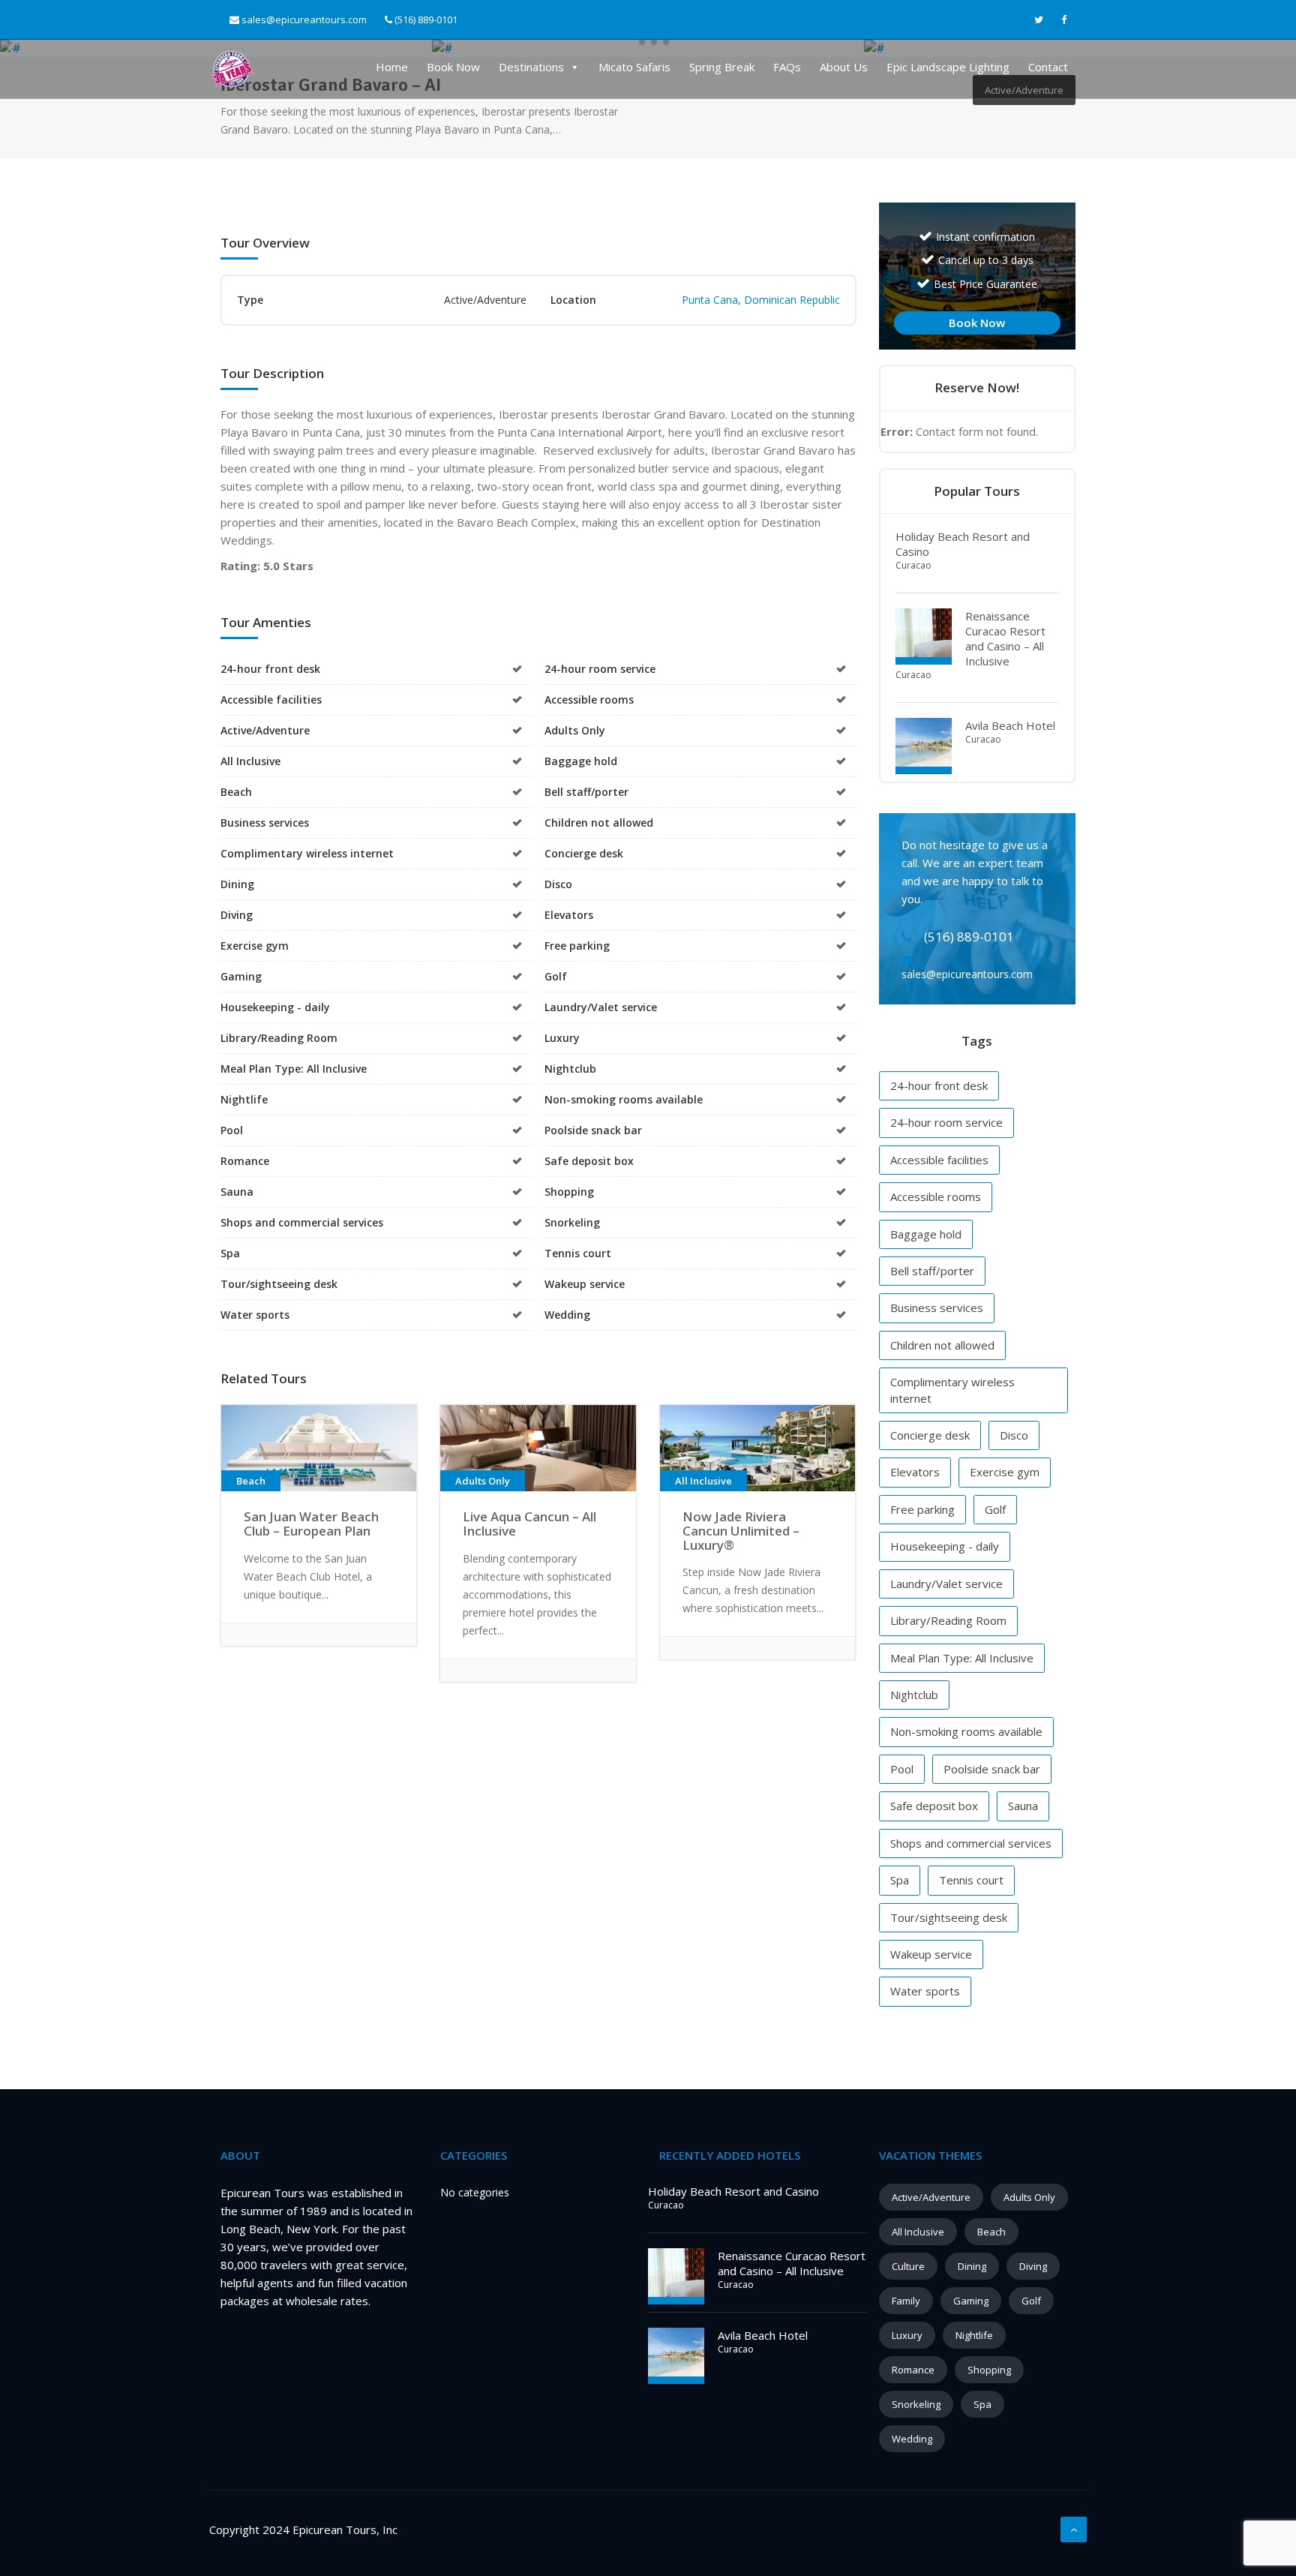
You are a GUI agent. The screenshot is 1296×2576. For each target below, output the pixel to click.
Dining (972, 2266)
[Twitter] (1039, 20)
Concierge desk (930, 1435)
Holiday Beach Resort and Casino (733, 2191)
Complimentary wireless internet (952, 1390)
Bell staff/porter (932, 1271)
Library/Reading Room (948, 1620)
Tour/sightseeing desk (949, 1917)
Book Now (453, 67)
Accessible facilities (939, 1160)
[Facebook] (1064, 20)
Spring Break (722, 67)
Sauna (1023, 1806)
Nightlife (974, 2335)
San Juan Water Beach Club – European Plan (311, 1524)
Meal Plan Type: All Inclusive (962, 1658)
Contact (1048, 67)
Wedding (912, 2439)
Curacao (913, 565)
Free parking (922, 1509)
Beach (991, 2232)
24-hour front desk (939, 1085)
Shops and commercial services (971, 1843)
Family (906, 2301)
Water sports (925, 1991)
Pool (902, 1769)
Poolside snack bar (992, 1769)
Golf (995, 1509)
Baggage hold (926, 1234)
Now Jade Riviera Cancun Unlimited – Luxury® (741, 1530)
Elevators (915, 1472)
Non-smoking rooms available (966, 1731)
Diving (1033, 2266)
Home (392, 67)
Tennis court (971, 1880)
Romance (913, 2370)
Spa (900, 1880)
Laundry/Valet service (946, 1584)
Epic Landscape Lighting (948, 67)
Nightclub (914, 1695)
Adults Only (1029, 2197)
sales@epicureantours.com (304, 20)
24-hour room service (946, 1122)
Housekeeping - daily (945, 1546)
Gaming (971, 2301)
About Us (844, 67)
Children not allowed (942, 1345)
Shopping (989, 2370)
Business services (937, 1308)
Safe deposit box (934, 1806)
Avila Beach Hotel (1010, 725)
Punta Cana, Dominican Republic (761, 300)
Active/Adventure (931, 2197)
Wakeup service (931, 1954)
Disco (1014, 1435)
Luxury (907, 2335)
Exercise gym (1005, 1472)
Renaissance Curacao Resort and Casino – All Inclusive (1005, 638)
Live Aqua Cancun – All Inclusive (529, 1524)
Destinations (531, 67)
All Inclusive (918, 2232)
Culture (908, 2266)
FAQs (787, 67)
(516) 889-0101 (425, 20)
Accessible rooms (936, 1196)
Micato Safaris (634, 67)
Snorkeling (916, 2404)
